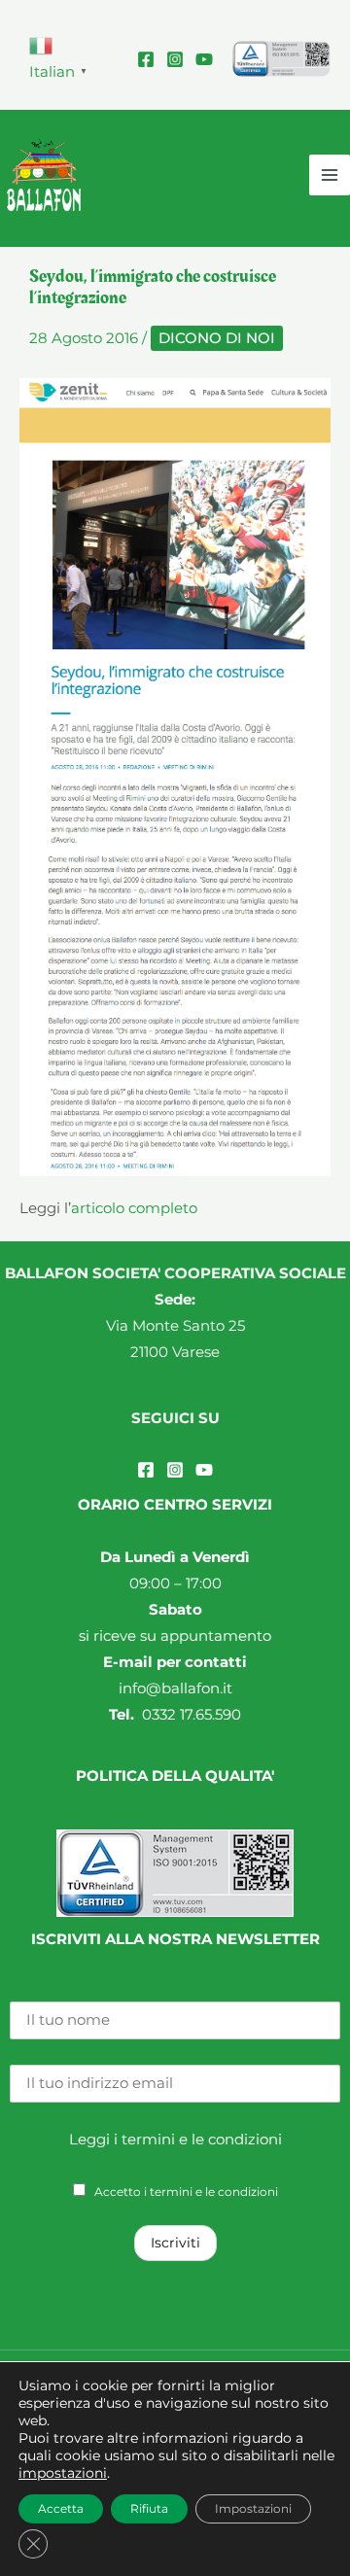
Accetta (61, 2508)
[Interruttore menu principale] (330, 175)
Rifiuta (149, 2508)
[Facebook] (146, 59)
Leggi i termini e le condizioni (175, 2140)
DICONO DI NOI (217, 338)
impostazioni (63, 2473)
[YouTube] (204, 59)
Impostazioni (253, 2508)
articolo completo (134, 1208)
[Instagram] (175, 59)
